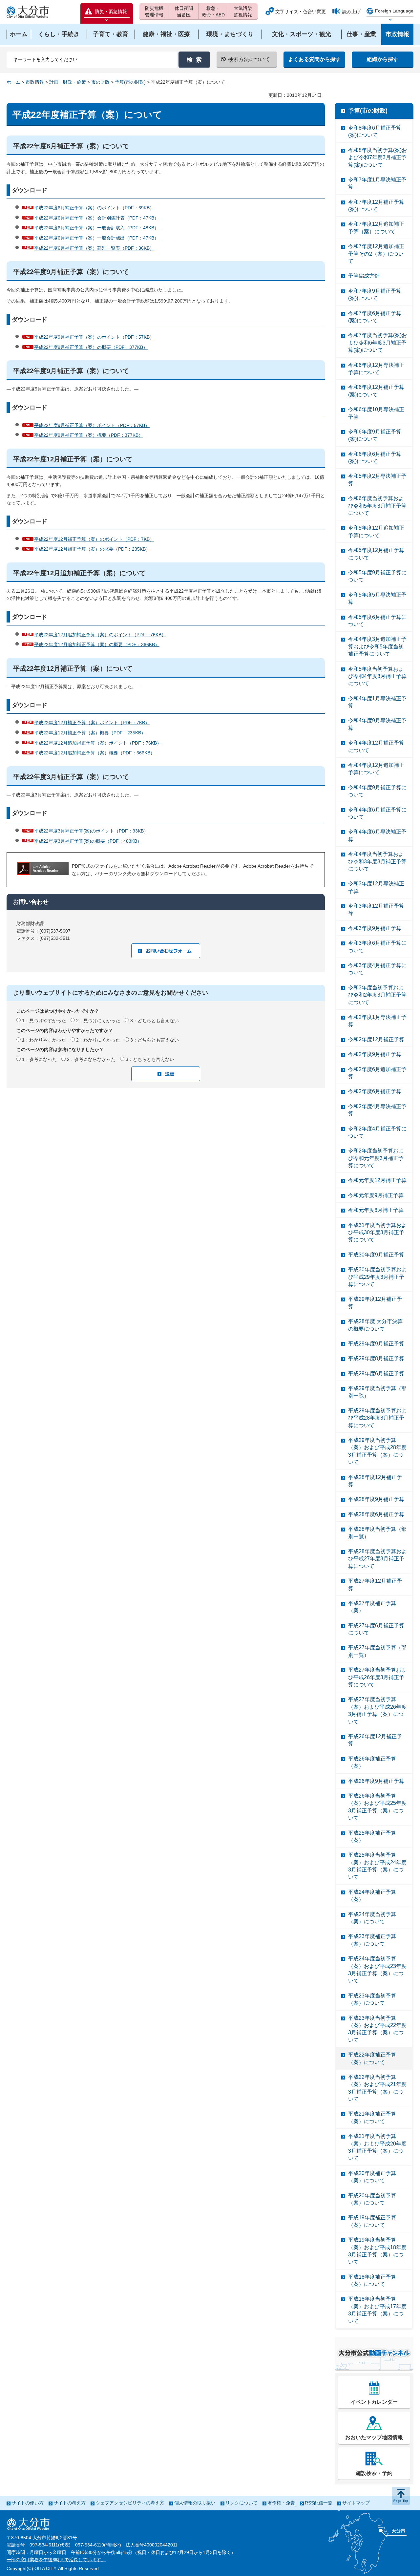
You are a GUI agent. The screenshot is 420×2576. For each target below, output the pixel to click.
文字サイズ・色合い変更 (301, 11)
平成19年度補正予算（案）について (372, 2221)
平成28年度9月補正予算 (376, 1499)
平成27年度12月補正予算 (375, 1584)
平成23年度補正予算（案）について (372, 1940)
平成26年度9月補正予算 (376, 1781)
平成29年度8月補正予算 (376, 1358)
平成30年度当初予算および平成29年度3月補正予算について (377, 1277)
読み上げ (351, 11)
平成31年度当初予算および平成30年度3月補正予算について (377, 1233)
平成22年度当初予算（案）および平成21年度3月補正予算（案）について (377, 2088)
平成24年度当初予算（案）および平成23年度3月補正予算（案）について (377, 1970)
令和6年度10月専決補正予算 (376, 413)
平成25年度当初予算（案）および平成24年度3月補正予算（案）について (377, 1866)
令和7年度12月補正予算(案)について (376, 206)
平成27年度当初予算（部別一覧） (377, 1651)
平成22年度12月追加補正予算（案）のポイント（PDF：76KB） (100, 635)
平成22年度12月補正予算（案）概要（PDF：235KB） (90, 733)
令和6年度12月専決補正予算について (376, 369)
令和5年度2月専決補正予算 (377, 480)
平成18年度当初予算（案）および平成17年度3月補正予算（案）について (377, 2310)
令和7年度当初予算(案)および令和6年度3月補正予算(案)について (378, 343)
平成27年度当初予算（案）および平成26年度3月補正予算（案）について (377, 1710)
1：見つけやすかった (44, 1021)
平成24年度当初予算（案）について (372, 1918)
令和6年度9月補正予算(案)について (375, 435)
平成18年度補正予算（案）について (372, 2280)
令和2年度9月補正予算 (375, 1054)
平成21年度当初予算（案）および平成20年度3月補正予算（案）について (377, 2147)
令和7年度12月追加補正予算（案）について (376, 228)
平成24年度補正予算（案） (372, 1896)
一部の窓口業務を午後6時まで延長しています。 (56, 2560)
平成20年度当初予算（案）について (372, 2199)
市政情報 (35, 82)
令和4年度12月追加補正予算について (376, 769)
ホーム (13, 82)
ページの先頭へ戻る (401, 2496)
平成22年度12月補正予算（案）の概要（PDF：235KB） (92, 549)
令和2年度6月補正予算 (375, 1091)
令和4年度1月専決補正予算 (377, 702)
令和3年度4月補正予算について (377, 969)
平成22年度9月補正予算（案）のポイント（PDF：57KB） (94, 337)
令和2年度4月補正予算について (377, 1132)
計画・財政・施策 (68, 82)
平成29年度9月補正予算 (376, 1344)
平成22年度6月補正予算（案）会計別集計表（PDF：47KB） (96, 218)
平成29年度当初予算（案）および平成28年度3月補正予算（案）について (377, 1451)
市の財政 (100, 82)
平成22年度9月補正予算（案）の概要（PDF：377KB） (91, 347)
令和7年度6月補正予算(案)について (375, 317)
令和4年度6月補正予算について (377, 813)
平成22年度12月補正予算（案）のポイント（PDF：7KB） (94, 539)
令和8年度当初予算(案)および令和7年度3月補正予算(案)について (378, 158)
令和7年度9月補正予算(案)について (375, 295)
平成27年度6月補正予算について (376, 1629)
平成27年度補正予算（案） (372, 1607)
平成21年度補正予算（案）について (372, 2117)
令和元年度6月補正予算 (376, 1210)
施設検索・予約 (374, 2473)
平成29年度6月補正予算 (376, 1373)
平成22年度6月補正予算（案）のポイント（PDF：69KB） (94, 208)
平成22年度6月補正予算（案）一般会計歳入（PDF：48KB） (96, 228)
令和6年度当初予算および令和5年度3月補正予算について (377, 506)
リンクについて (241, 2503)
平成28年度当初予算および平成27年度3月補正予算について (377, 1559)
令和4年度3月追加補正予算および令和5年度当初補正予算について (377, 646)
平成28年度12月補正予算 (375, 1481)
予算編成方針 (364, 276)
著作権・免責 (281, 2503)
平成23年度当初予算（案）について (372, 1999)
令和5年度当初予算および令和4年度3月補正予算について (377, 676)
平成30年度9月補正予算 (376, 1255)
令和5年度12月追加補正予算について (376, 531)
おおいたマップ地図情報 (374, 2437)
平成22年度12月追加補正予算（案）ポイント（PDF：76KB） (98, 743)
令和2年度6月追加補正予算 (377, 1073)
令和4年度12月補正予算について (376, 746)
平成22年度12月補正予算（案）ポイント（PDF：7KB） (92, 723)
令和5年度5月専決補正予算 (377, 598)
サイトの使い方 (28, 2503)
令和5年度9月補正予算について (377, 576)
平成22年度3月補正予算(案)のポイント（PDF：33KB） (91, 831)
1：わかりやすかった (44, 1040)
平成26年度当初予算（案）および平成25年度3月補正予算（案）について (377, 1807)
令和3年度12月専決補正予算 (376, 887)
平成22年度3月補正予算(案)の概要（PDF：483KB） (88, 841)
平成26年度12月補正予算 (375, 1740)
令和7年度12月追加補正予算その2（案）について (376, 254)
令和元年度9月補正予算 (376, 1195)
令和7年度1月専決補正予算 (377, 183)
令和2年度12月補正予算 (376, 1039)
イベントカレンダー (374, 2402)
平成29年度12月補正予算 (375, 1303)
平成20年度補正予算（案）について (372, 2177)
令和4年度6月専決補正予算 (377, 835)
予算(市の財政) (130, 82)
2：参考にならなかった (91, 1059)
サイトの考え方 (70, 2503)
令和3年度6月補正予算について (377, 947)
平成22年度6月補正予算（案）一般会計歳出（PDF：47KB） (96, 238)
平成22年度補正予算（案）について (372, 2058)
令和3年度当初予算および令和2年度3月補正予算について (377, 995)
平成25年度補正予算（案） (372, 1837)
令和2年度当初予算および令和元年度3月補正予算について (376, 1158)
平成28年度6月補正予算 (376, 1514)
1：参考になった (39, 1059)
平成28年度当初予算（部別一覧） (377, 1533)
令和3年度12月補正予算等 (376, 909)
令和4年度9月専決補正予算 (377, 724)
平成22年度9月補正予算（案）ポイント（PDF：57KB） (92, 425)
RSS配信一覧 (319, 2503)
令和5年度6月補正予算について (377, 621)
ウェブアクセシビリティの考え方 (130, 2503)
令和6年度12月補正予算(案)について (376, 391)
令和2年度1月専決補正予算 (377, 1021)
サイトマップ (356, 2503)
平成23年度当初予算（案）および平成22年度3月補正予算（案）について (377, 2029)
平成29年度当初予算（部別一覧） (377, 1392)
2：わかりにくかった (98, 1040)
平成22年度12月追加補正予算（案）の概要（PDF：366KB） (97, 644)
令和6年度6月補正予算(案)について (375, 458)
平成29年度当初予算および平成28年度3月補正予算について (377, 1418)
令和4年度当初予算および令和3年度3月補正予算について (377, 861)
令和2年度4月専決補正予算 (377, 1110)
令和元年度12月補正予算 (377, 1180)
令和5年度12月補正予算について (376, 554)
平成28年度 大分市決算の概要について (375, 1325)
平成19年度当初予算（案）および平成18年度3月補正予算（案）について (377, 2251)
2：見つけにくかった (98, 1021)
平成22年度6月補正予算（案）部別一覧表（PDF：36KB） (94, 248)
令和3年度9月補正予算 (375, 928)
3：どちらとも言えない (155, 1021)
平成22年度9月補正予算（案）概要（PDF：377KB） (89, 435)
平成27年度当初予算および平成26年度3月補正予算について (377, 1677)
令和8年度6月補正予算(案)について (375, 131)
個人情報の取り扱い (195, 2503)
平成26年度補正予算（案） (372, 1762)
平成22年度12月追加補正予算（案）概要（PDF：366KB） (94, 753)
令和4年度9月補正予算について (377, 791)
